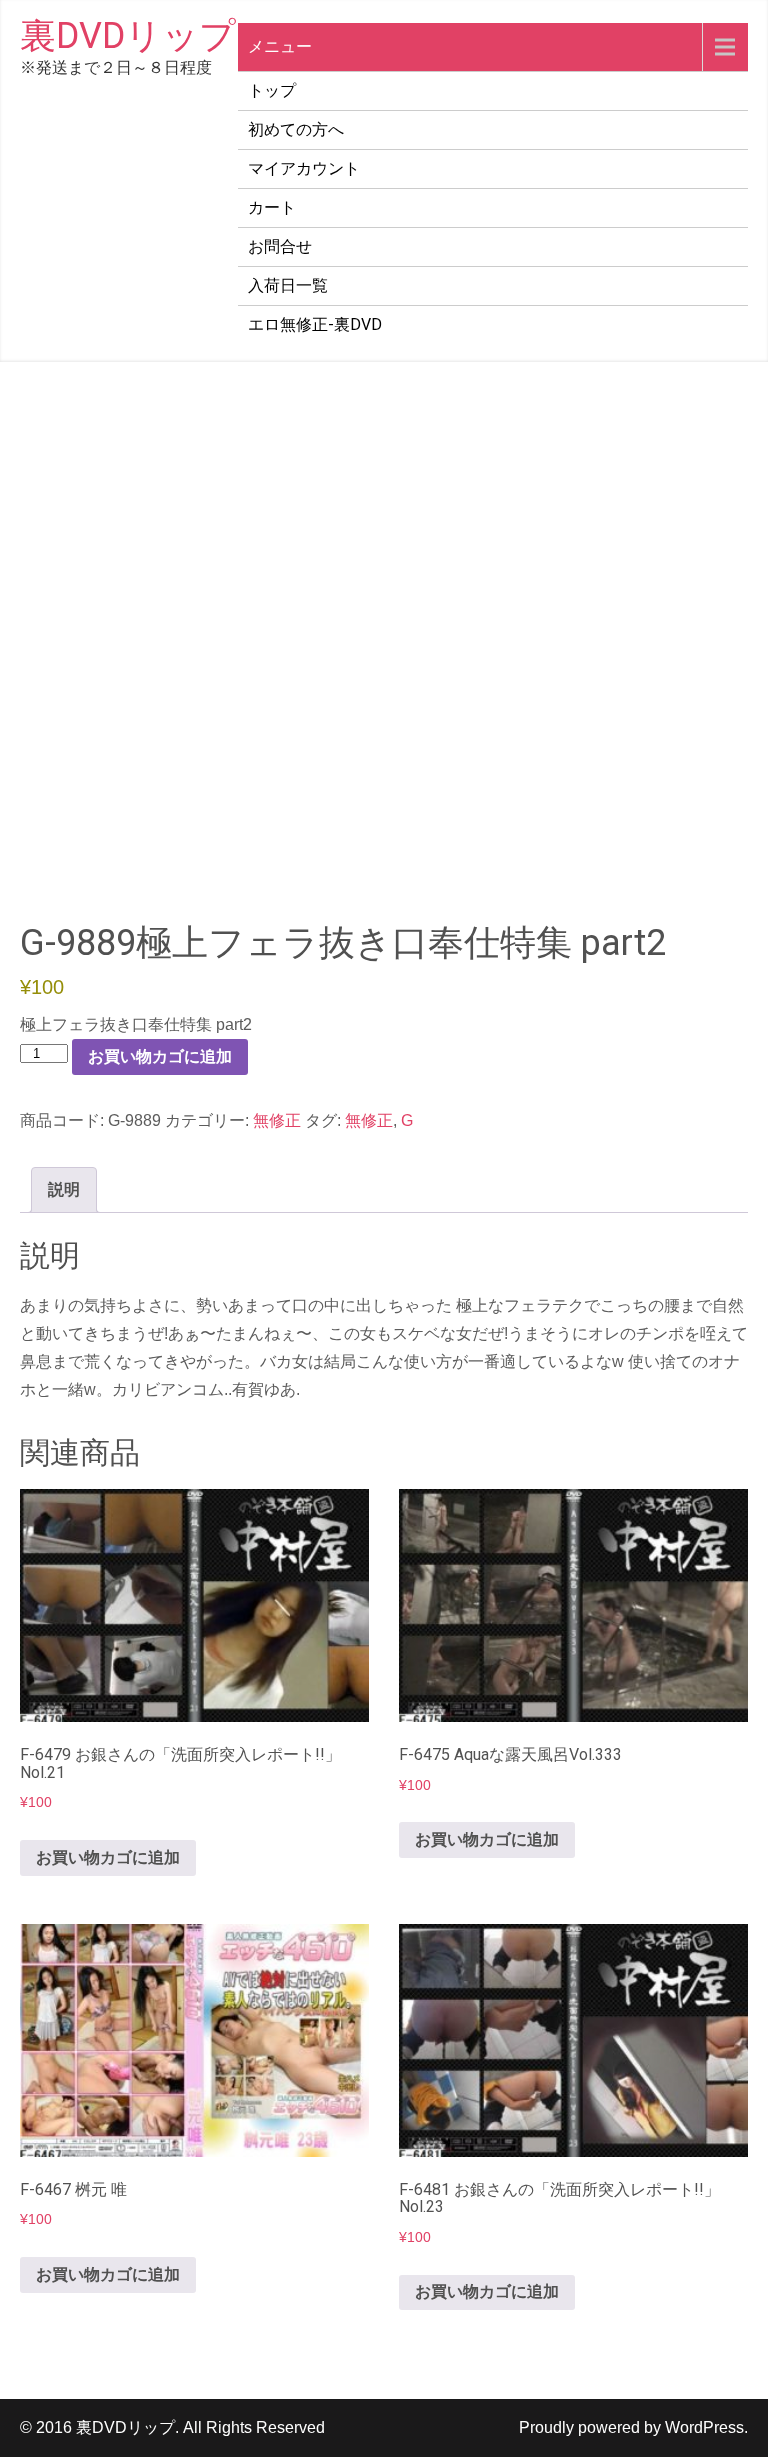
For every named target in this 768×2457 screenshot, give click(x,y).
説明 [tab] (64, 1189)
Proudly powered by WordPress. (633, 2427)
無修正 (277, 1120)
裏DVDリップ (128, 36)
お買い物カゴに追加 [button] (108, 1857)
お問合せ (280, 246)
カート (272, 207)
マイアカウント (304, 168)
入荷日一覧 (288, 285)
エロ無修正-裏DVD (315, 324)
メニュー (280, 46)
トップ (272, 90)
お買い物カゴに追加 (160, 1056)
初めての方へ (296, 129)
